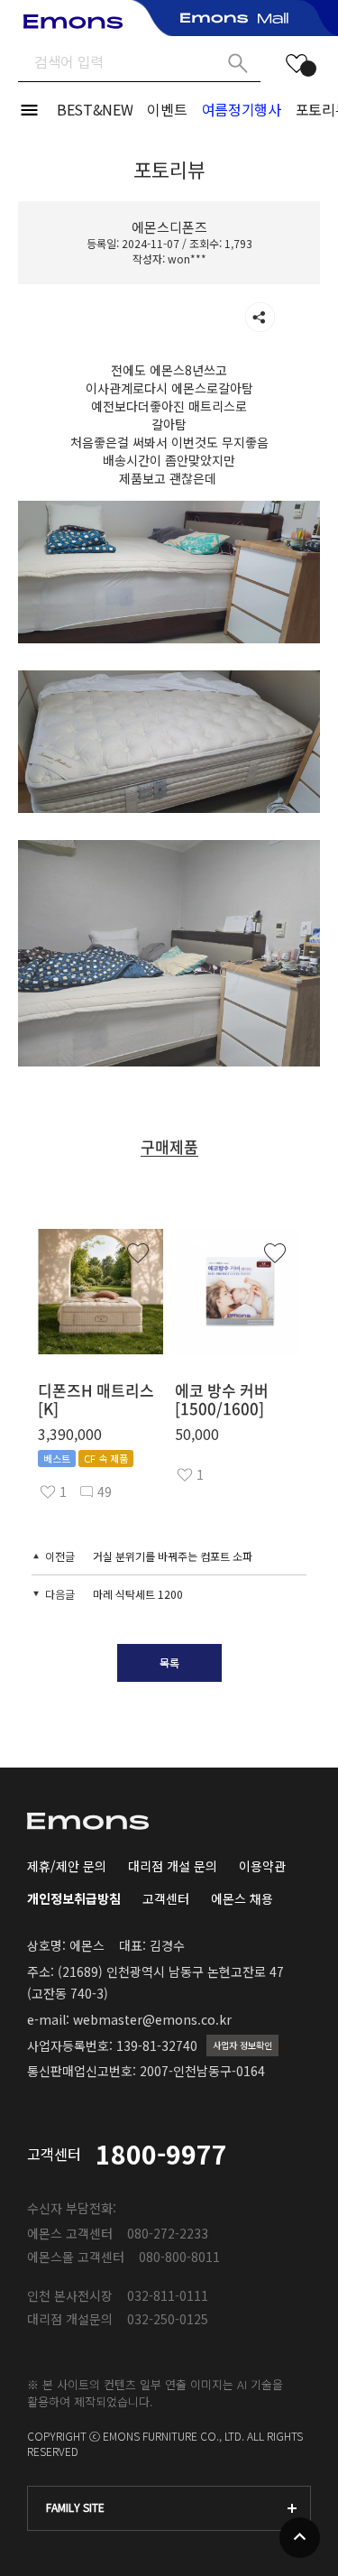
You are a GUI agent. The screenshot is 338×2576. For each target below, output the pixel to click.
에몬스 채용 (242, 1898)
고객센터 (166, 1898)
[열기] (260, 317)
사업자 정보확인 (242, 2045)
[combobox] (169, 2508)
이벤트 (167, 109)
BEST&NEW (95, 109)
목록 (169, 1662)
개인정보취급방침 (74, 1898)
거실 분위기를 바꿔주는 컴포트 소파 (173, 1556)
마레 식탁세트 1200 (138, 1594)
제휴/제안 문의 (67, 1866)
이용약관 (262, 1866)
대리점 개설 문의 (173, 1866)
